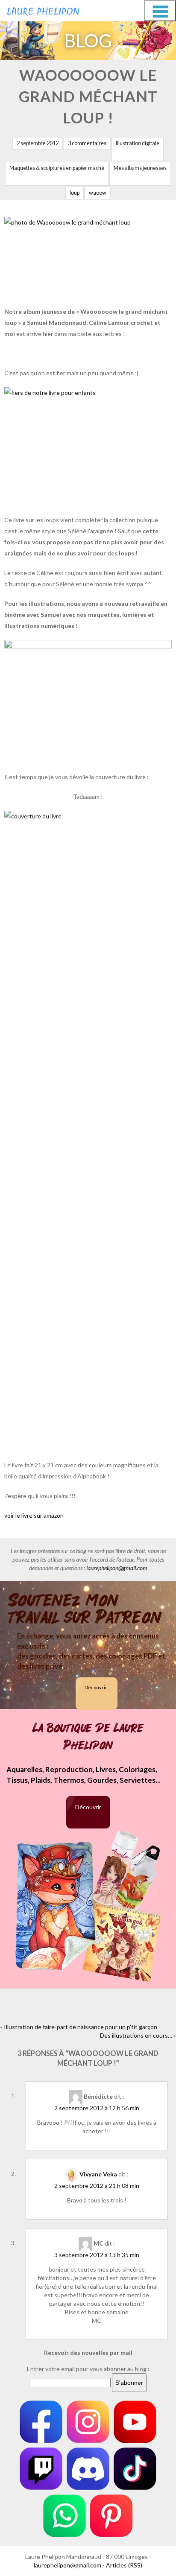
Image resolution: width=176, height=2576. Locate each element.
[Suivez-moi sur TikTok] (135, 2469)
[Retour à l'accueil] (43, 9)
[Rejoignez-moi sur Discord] (88, 2469)
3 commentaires (87, 143)
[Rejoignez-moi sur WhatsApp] (65, 2516)
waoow (98, 193)
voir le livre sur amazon (34, 1515)
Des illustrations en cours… (136, 2035)
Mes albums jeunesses (140, 168)
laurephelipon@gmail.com (117, 1568)
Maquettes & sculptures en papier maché (57, 168)
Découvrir (96, 1687)
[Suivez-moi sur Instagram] (88, 2422)
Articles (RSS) (124, 2565)
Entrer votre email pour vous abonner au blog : (88, 2369)
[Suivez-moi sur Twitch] (41, 2469)
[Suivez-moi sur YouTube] (135, 2422)
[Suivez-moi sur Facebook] (41, 2422)
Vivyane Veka (98, 2174)
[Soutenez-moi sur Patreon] (111, 2516)
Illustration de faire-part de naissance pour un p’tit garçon (81, 2027)
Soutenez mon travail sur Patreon (85, 1609)
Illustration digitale (138, 143)
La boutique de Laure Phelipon (88, 1737)
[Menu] (160, 11)
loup (75, 193)
